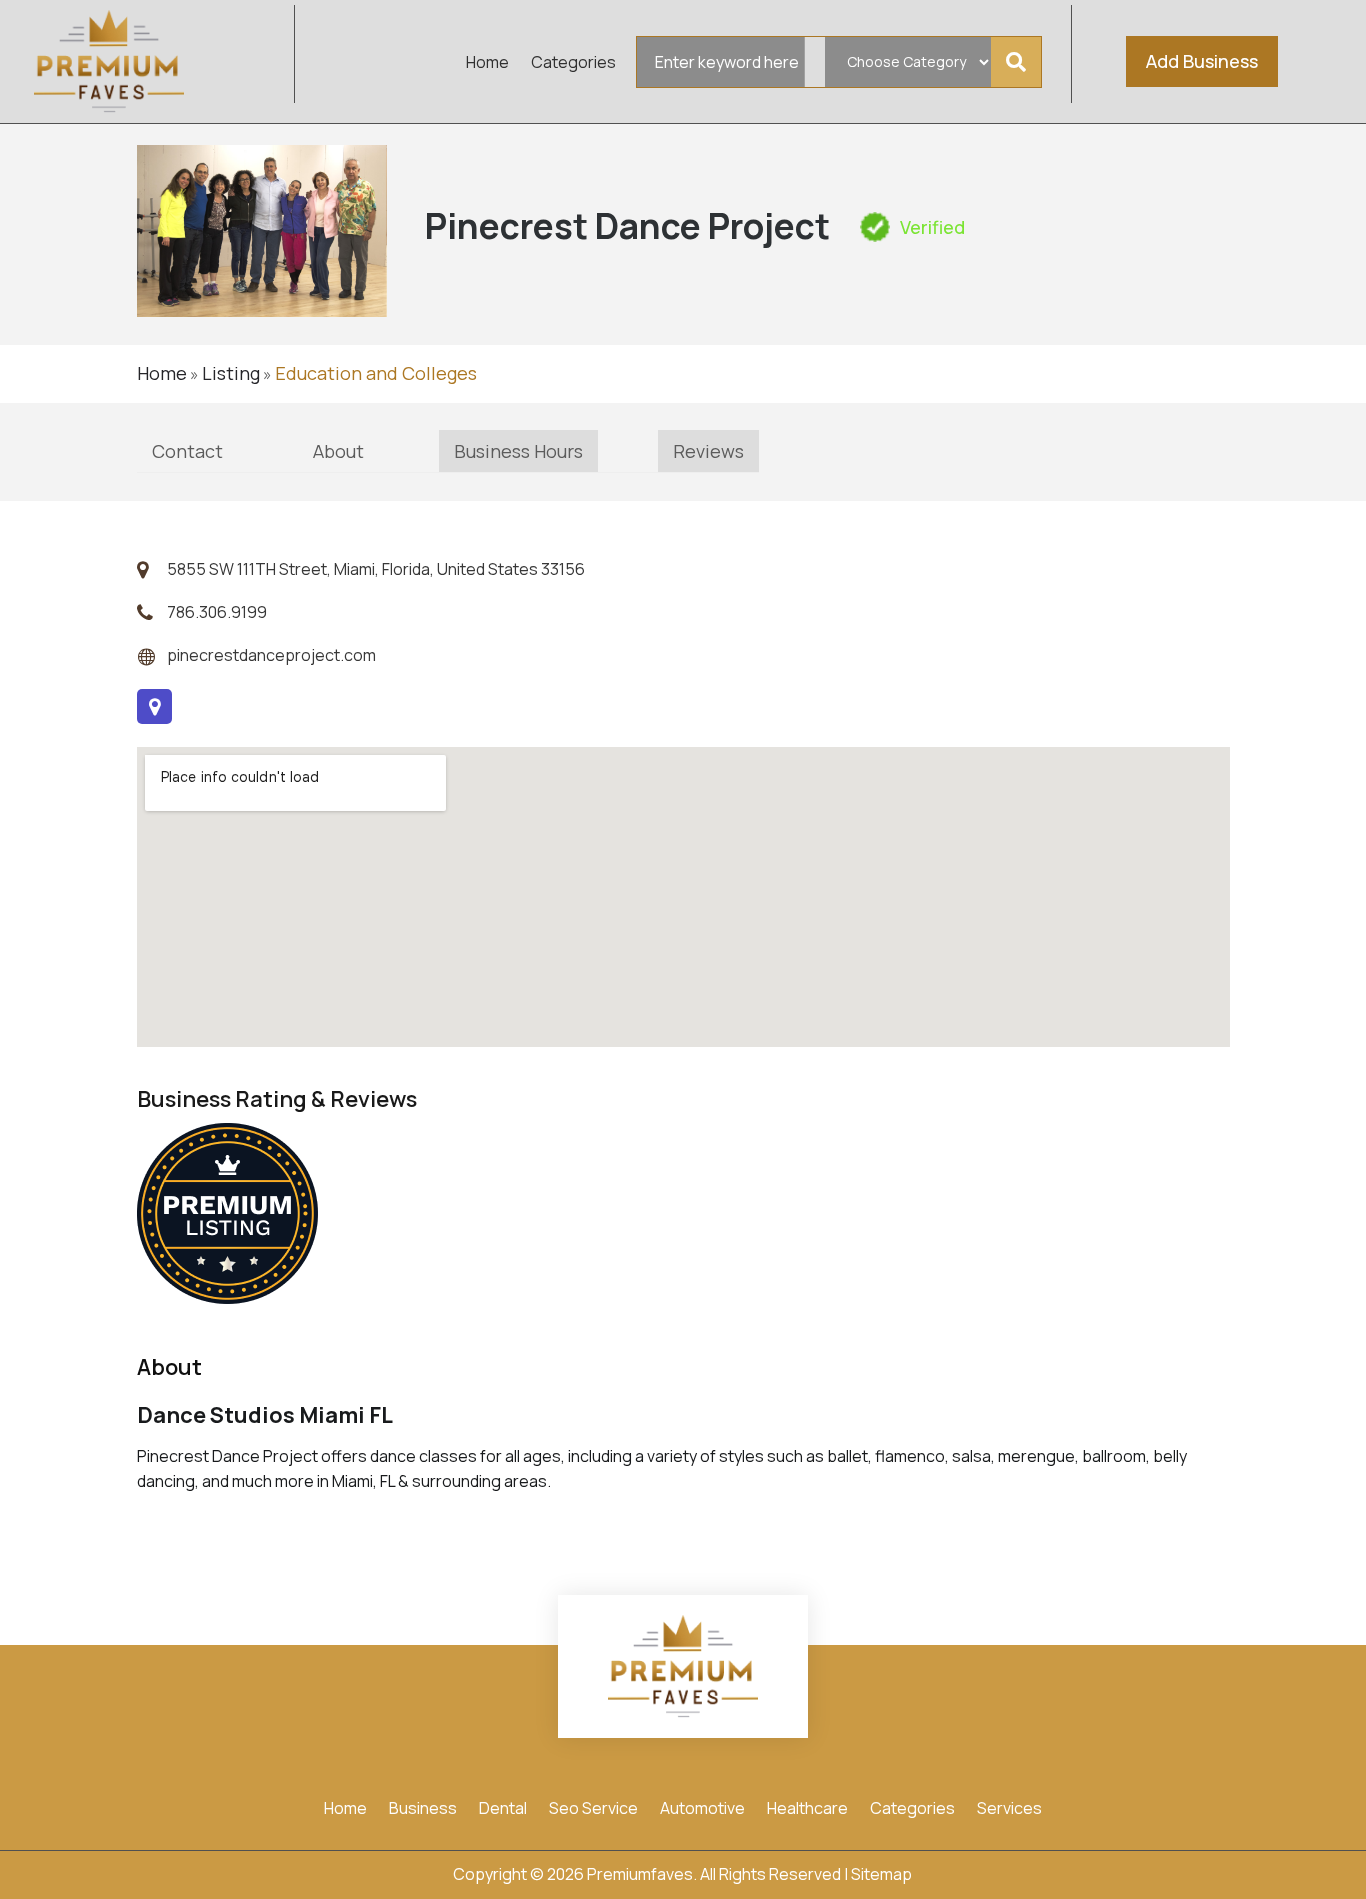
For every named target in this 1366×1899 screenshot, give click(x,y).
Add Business (1202, 61)
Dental (503, 1810)
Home (487, 64)
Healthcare (807, 1810)
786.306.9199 (217, 612)
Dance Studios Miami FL (265, 1415)
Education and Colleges (376, 373)
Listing (231, 373)
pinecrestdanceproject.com (271, 655)
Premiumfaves (640, 1874)
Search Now (1021, 62)
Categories (573, 64)
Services (1009, 1810)
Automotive (702, 1810)
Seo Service (593, 1810)
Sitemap (881, 1874)
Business (423, 1810)
